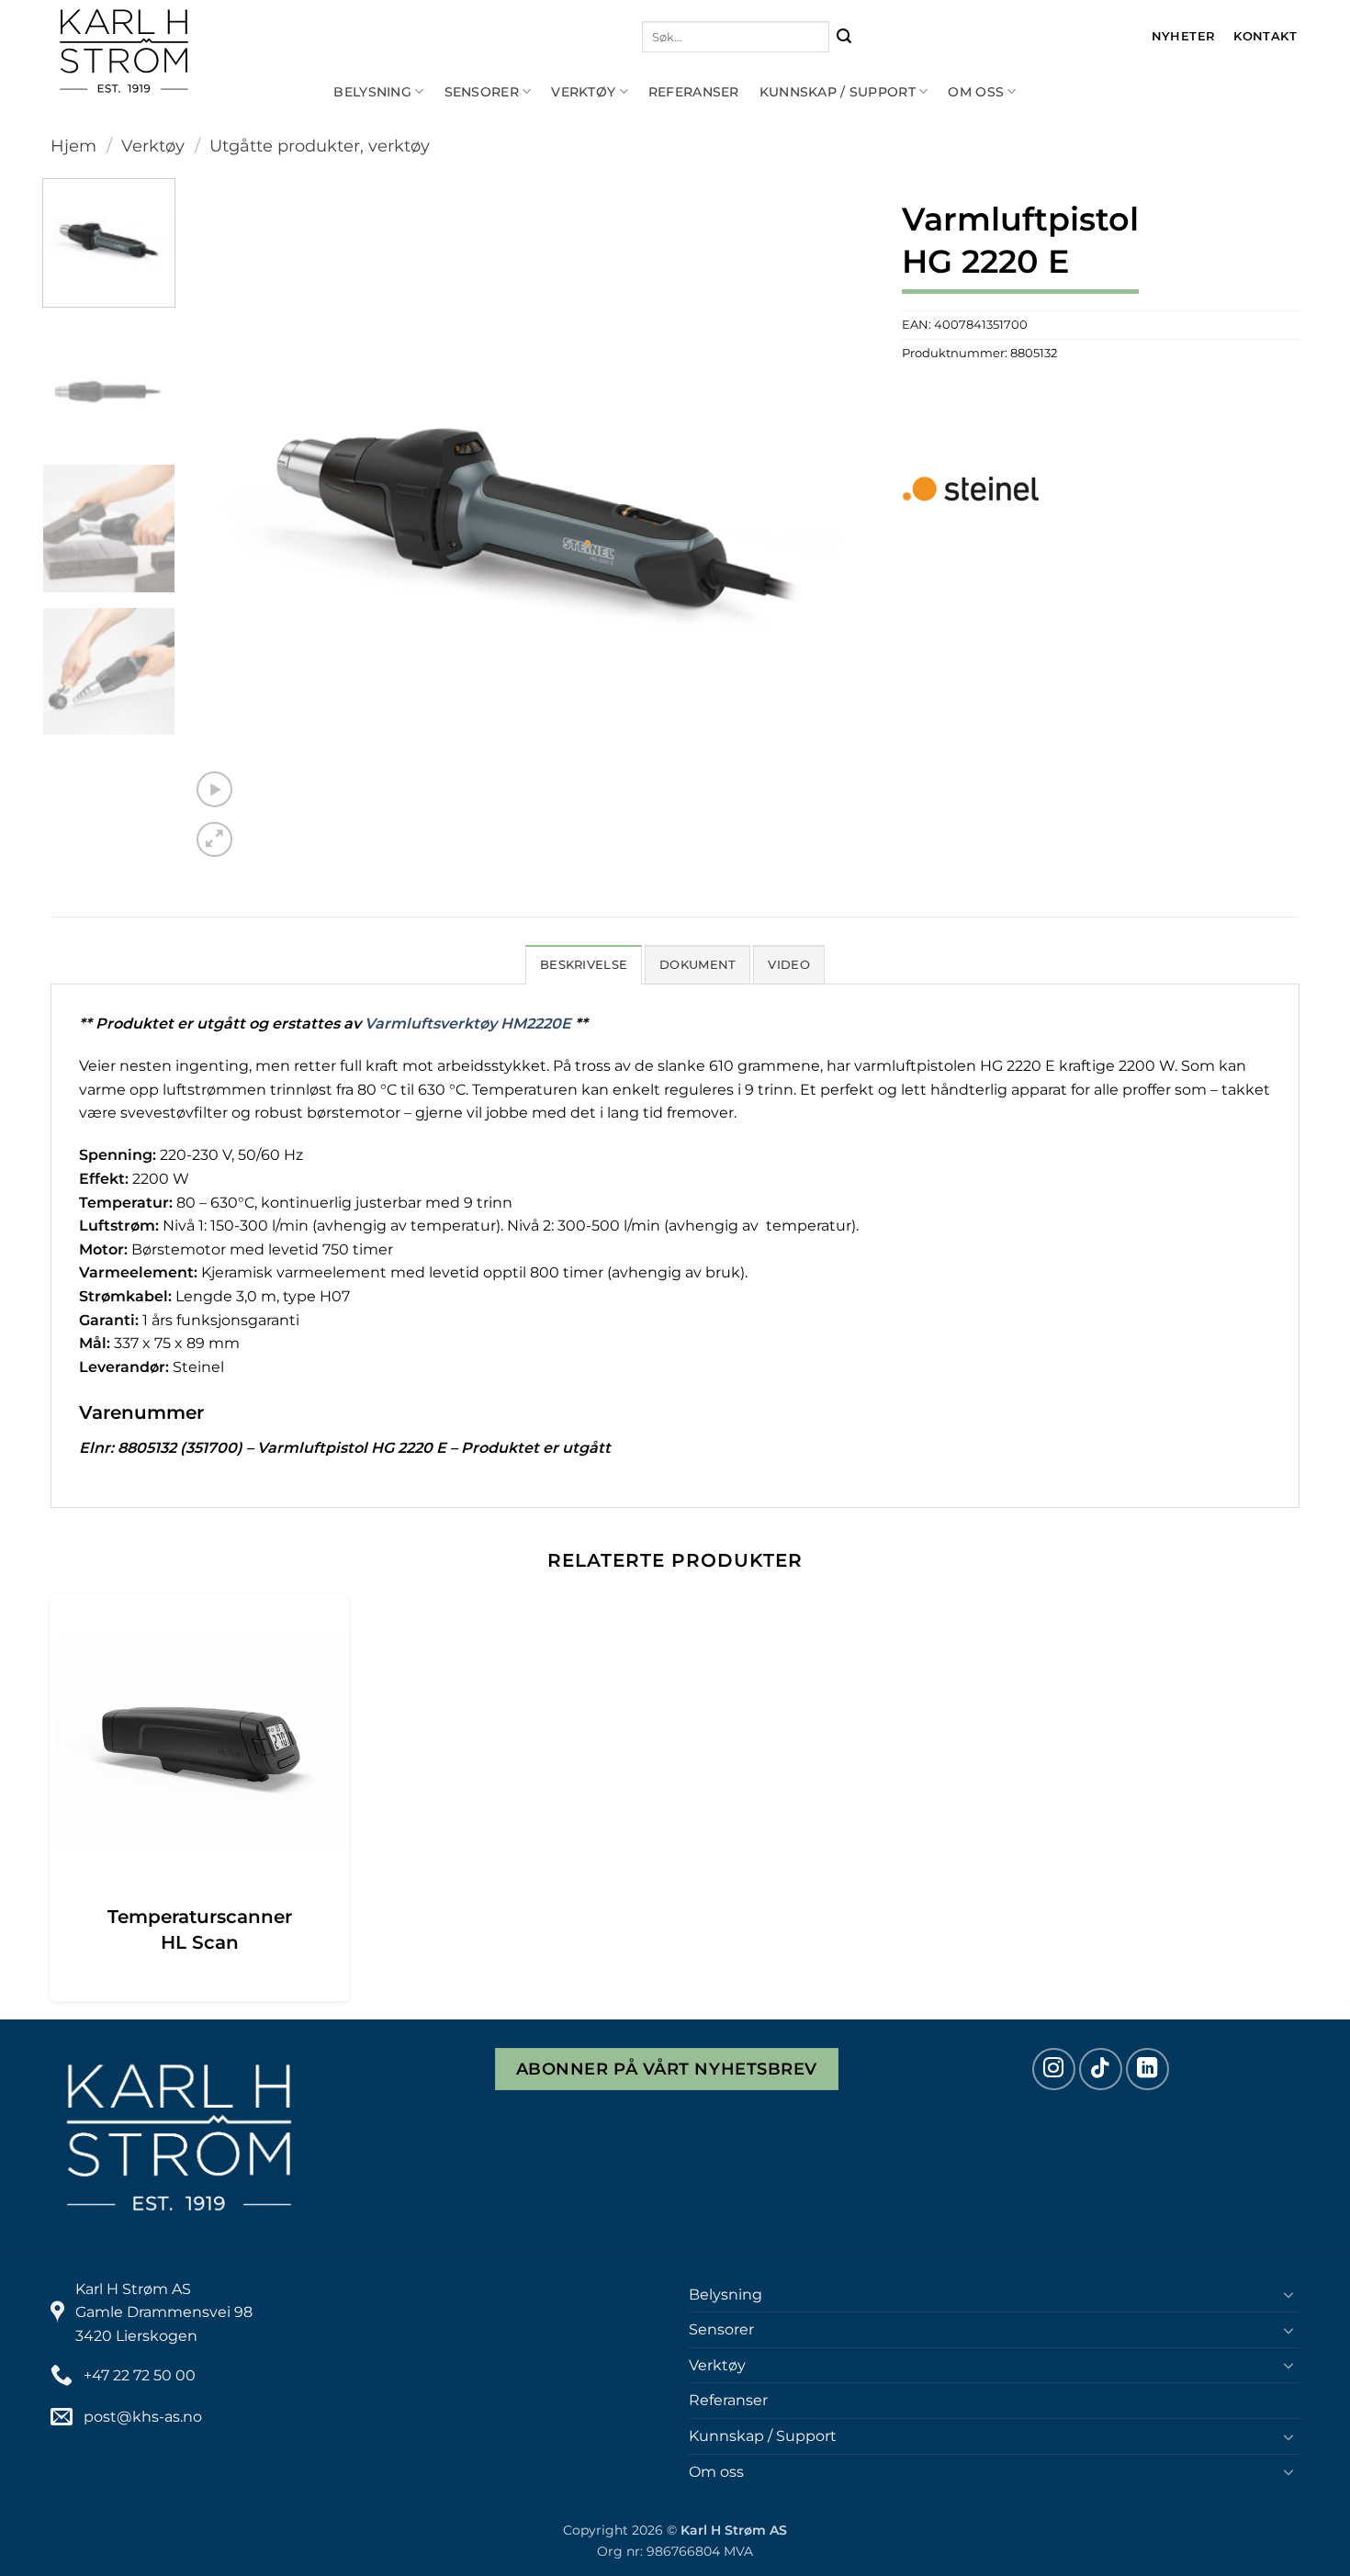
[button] (214, 789)
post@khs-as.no (143, 2417)
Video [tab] (788, 965)
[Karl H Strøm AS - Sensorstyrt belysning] (184, 51)
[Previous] (228, 520)
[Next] (838, 520)
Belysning (372, 92)
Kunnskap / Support (838, 92)
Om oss (976, 92)
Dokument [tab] (697, 965)
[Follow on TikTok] (1101, 2070)
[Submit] (844, 37)
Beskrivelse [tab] (584, 965)
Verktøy (583, 92)
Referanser (694, 92)
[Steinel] (971, 489)
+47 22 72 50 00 (140, 2375)
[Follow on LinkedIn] (1147, 2070)
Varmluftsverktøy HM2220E (468, 1024)
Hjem (73, 146)
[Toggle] (1288, 2294)
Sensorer (482, 92)
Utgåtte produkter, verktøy (320, 146)
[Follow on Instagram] (1054, 2070)
